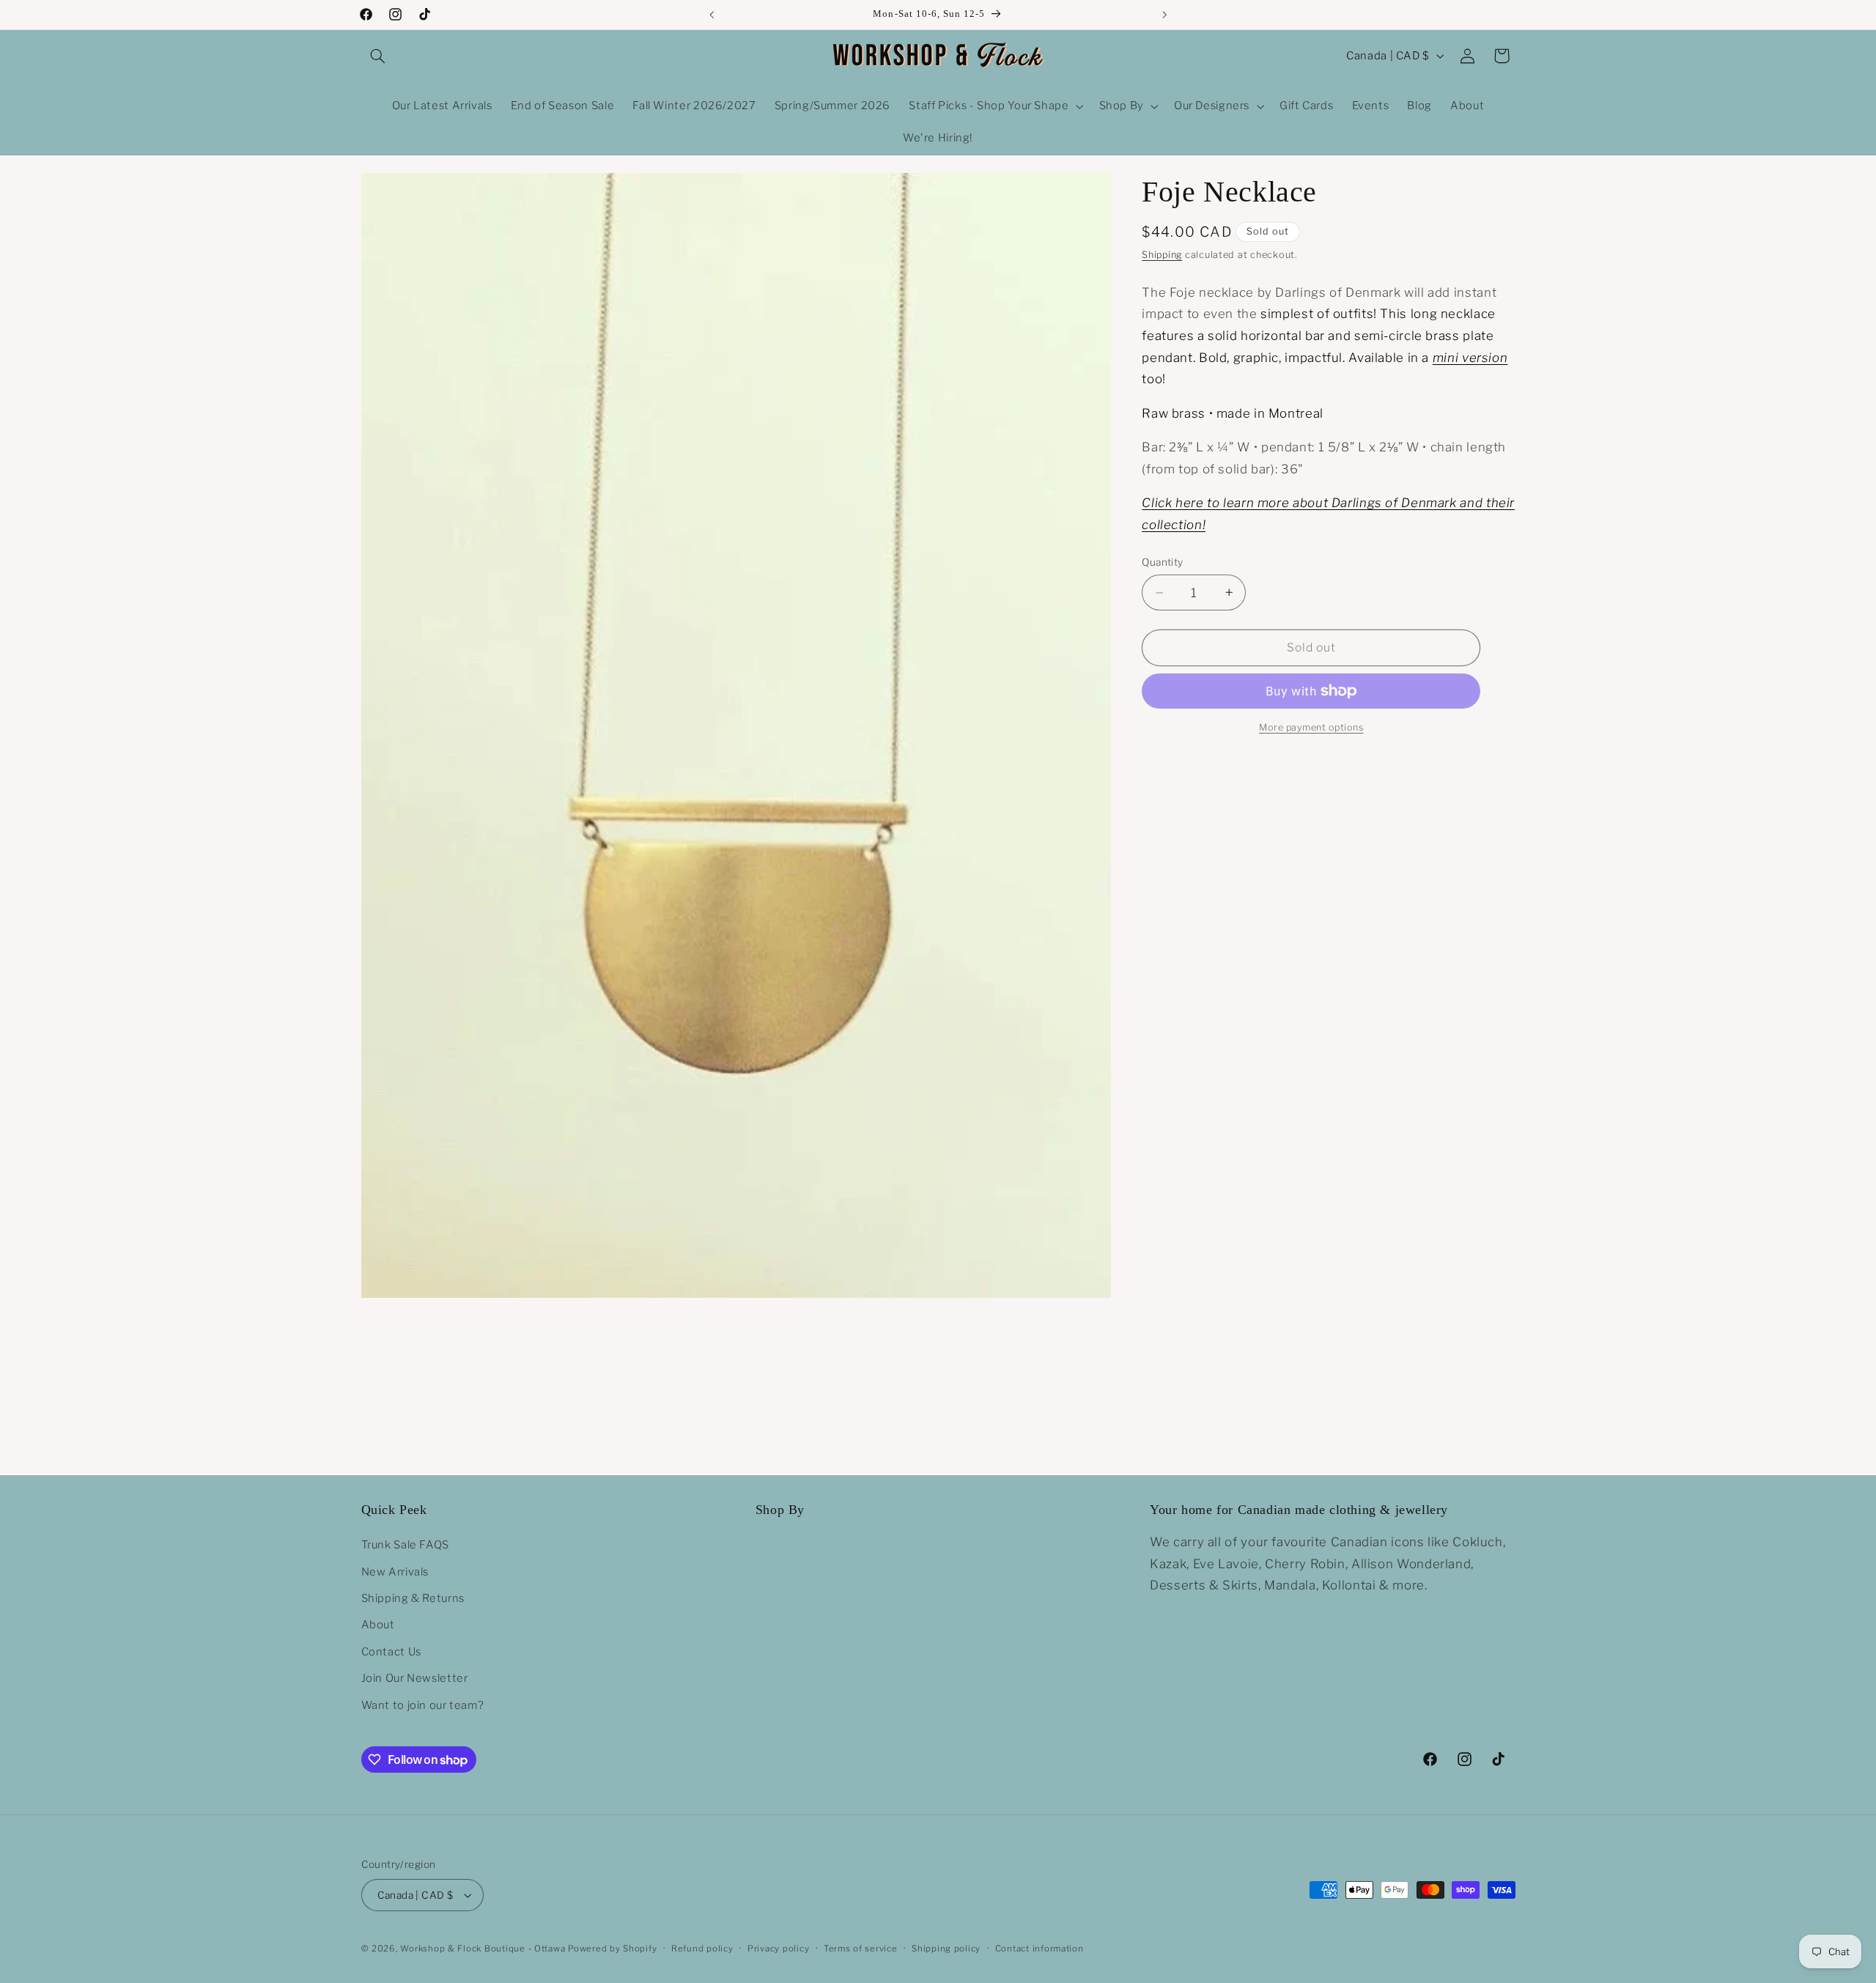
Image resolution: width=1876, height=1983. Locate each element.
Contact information (1039, 1949)
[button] (378, 56)
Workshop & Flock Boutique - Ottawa (483, 1949)
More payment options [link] (1311, 727)
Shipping (1162, 255)
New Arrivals (395, 1571)
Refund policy (702, 1949)
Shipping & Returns (413, 1598)
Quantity (1162, 563)
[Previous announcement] (712, 15)
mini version (1470, 358)
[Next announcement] (1164, 15)
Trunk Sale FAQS (405, 1545)
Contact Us (391, 1652)
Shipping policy (946, 1949)
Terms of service (861, 1949)
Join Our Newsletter (415, 1678)
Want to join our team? (423, 1705)
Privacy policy (778, 1949)
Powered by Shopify (612, 1949)
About (378, 1625)
